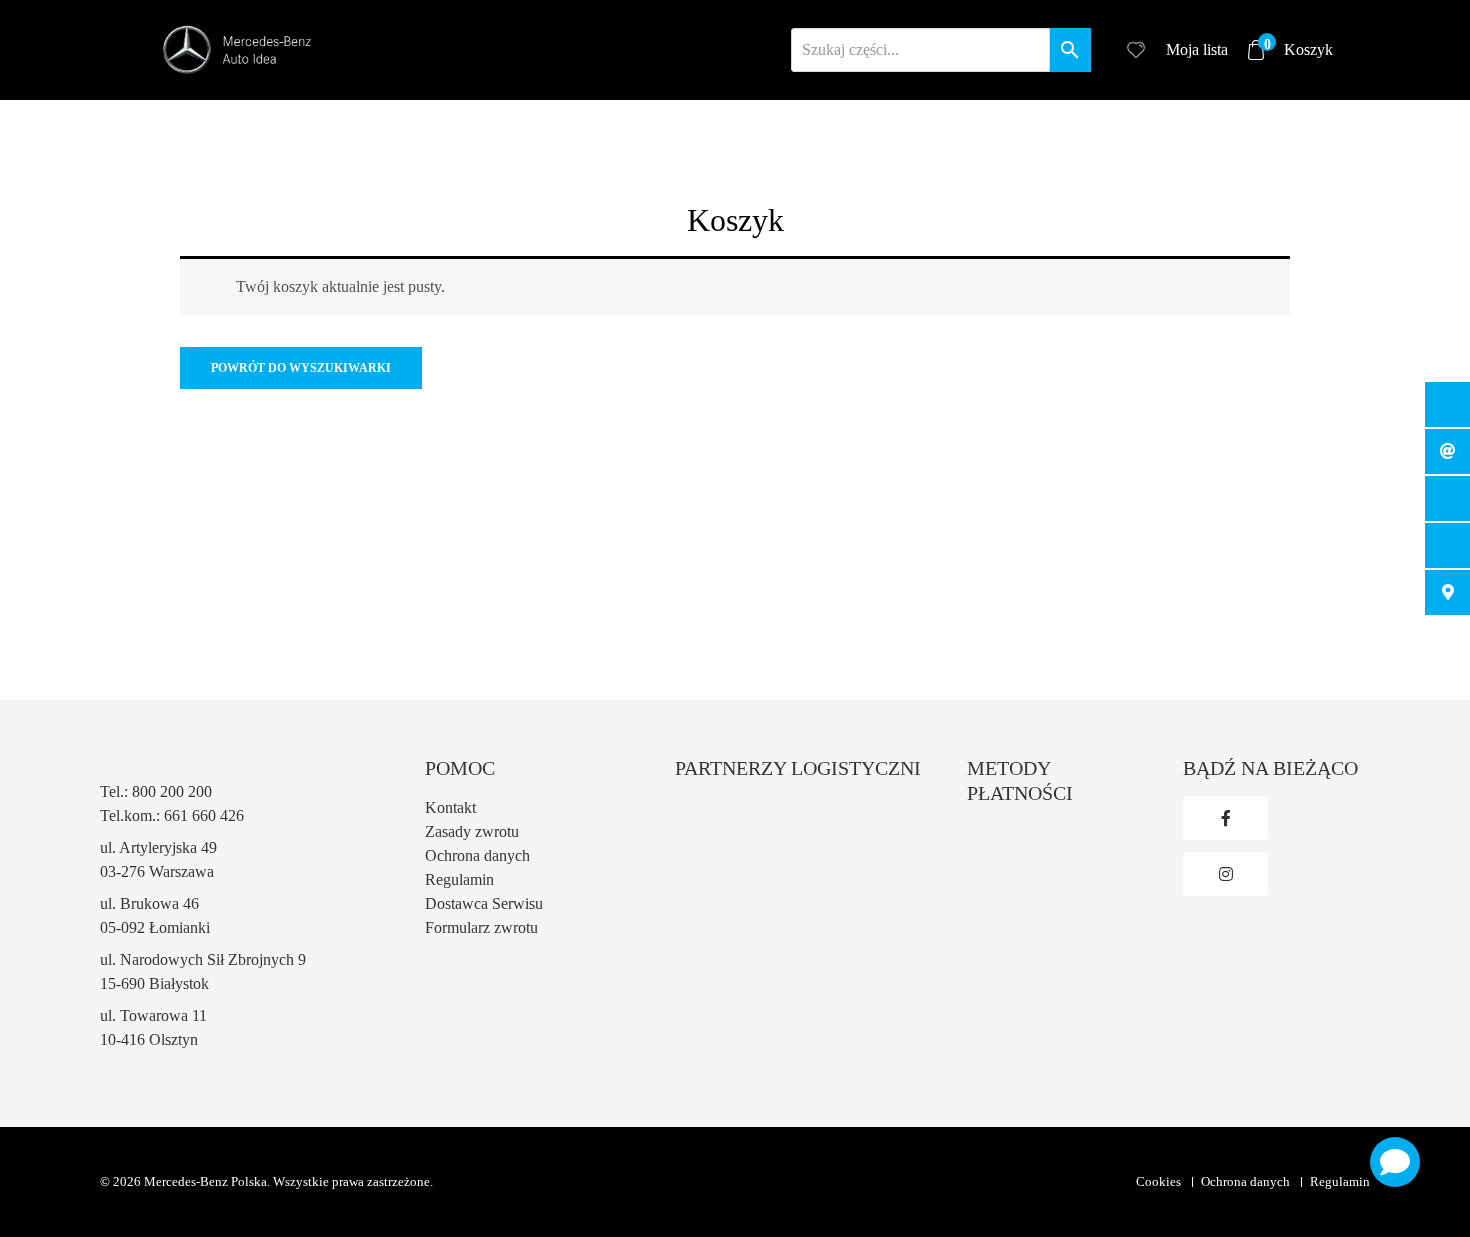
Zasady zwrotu (472, 831)
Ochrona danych (477, 855)
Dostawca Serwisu (484, 903)
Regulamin (459, 879)
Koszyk (1298, 48)
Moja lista (1197, 49)
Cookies (1158, 1181)
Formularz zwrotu (481, 927)
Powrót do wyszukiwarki (301, 368)
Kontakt (450, 807)
